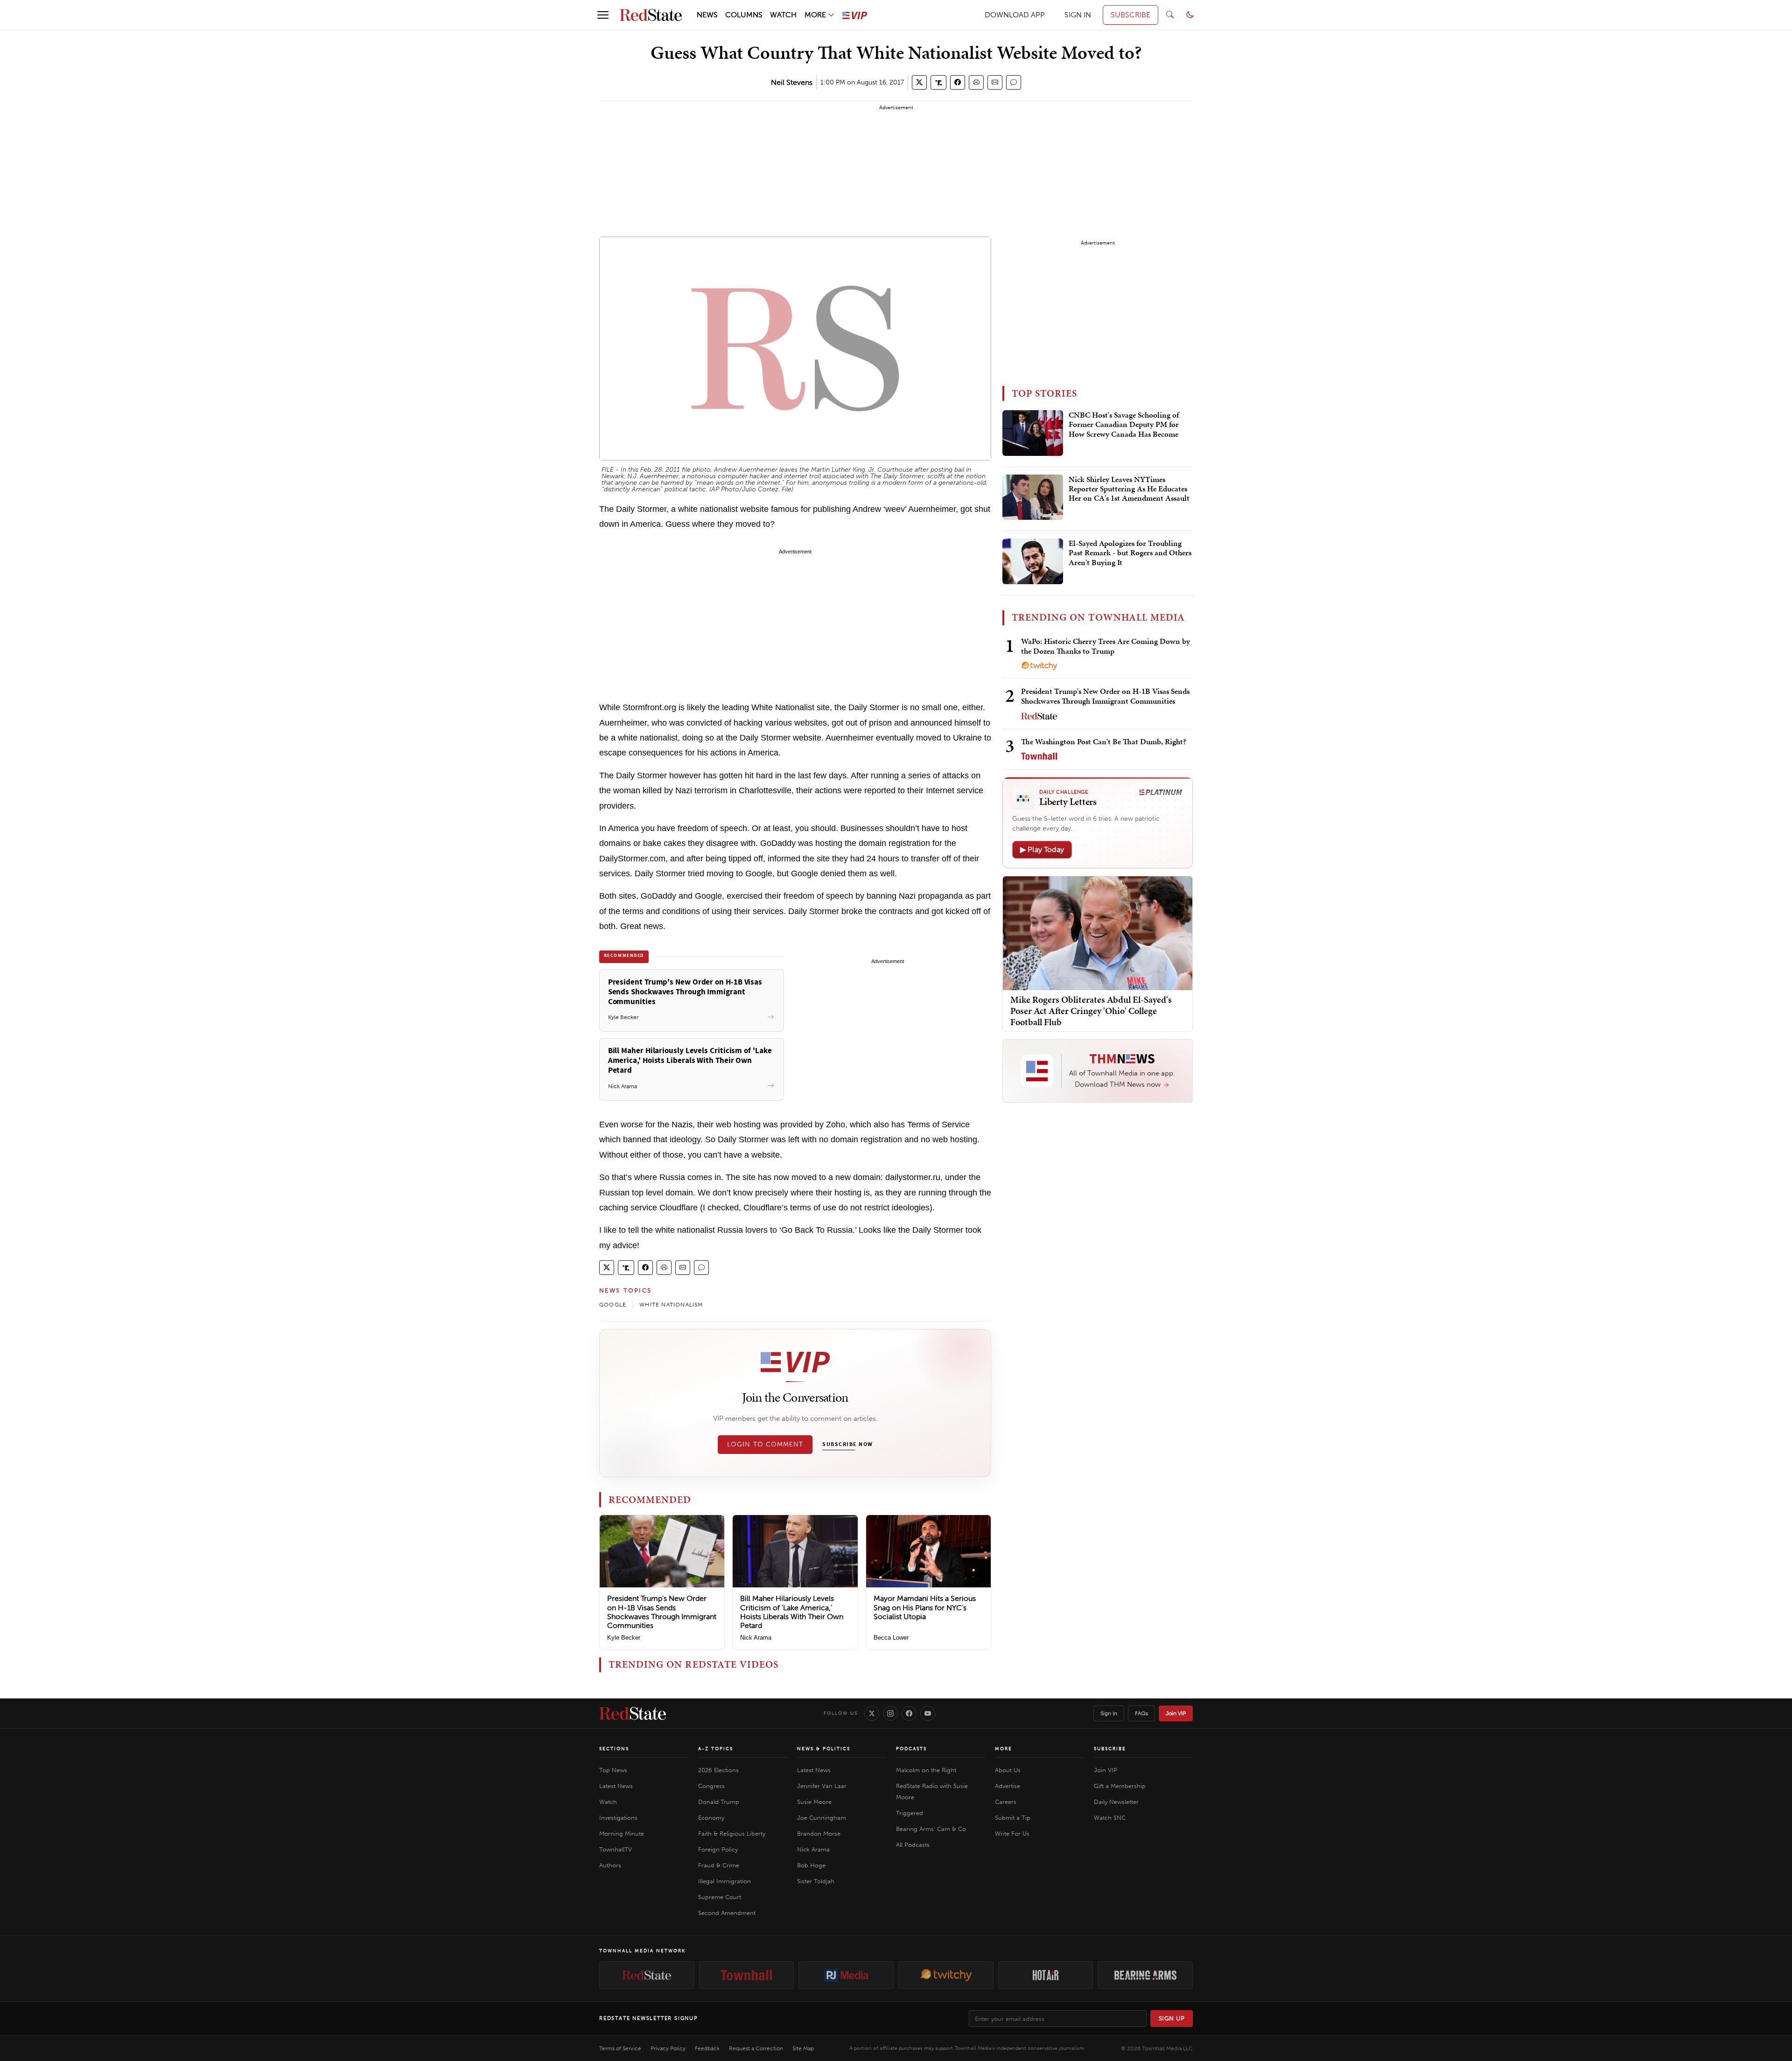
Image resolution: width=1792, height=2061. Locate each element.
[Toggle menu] (603, 15)
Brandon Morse (819, 1834)
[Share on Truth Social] (939, 82)
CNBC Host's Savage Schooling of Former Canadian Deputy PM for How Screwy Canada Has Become (1124, 425)
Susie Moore (814, 1802)
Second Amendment (727, 1913)
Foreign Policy (718, 1849)
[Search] (1170, 15)
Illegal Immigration (724, 1881)
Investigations (618, 1818)
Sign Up (1172, 2018)
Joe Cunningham (822, 1818)
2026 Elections (718, 1770)
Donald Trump (719, 1802)
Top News (613, 1770)
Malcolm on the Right (926, 1770)
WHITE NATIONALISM (671, 1305)
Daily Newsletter (1116, 1802)
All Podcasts (913, 1845)
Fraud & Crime (719, 1865)
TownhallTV (616, 1849)
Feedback (707, 2048)
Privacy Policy (668, 2048)
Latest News (616, 1786)
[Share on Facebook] (958, 82)
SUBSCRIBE (1130, 15)
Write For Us (1012, 1834)
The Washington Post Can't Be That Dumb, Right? (1104, 741)
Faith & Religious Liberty (732, 1834)
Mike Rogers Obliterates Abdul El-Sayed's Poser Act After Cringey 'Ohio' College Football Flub (1091, 1011)
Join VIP (1176, 1713)
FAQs (1141, 1713)
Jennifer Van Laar (822, 1786)
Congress (711, 1786)
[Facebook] (909, 1713)
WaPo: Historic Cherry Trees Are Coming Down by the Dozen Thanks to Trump (1106, 646)
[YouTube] (928, 1713)
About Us (1008, 1770)
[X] (872, 1713)
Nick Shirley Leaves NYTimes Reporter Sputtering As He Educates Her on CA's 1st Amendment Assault (1129, 489)
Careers (1006, 1802)
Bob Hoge (811, 1865)
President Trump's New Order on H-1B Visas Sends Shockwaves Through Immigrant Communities (662, 1612)
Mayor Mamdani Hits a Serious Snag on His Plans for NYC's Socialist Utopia (925, 1607)
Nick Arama (756, 1638)
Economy (711, 1818)
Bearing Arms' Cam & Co (931, 1829)
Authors (610, 1865)
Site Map (803, 2048)
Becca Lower (891, 1638)
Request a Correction (756, 2048)
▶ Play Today (1042, 849)
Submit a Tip (1013, 1818)
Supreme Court (720, 1897)
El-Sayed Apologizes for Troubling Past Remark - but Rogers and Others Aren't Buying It (1130, 553)
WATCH (783, 15)
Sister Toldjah (816, 1881)
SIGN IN (1078, 15)
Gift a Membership (1120, 1786)
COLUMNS (744, 15)
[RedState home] (633, 1713)
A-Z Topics (716, 1749)
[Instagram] (890, 1713)
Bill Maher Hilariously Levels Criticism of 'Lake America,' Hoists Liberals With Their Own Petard (792, 1612)
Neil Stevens (792, 82)
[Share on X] (919, 82)
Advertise (1008, 1786)
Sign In (1109, 1713)
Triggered (910, 1813)
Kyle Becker (624, 1638)
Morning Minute (622, 1834)
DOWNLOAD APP (1015, 15)
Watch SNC (1110, 1818)
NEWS (707, 15)
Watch (608, 1802)
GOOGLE (613, 1305)
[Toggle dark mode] (1190, 15)
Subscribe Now (847, 1445)
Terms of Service (620, 2048)
